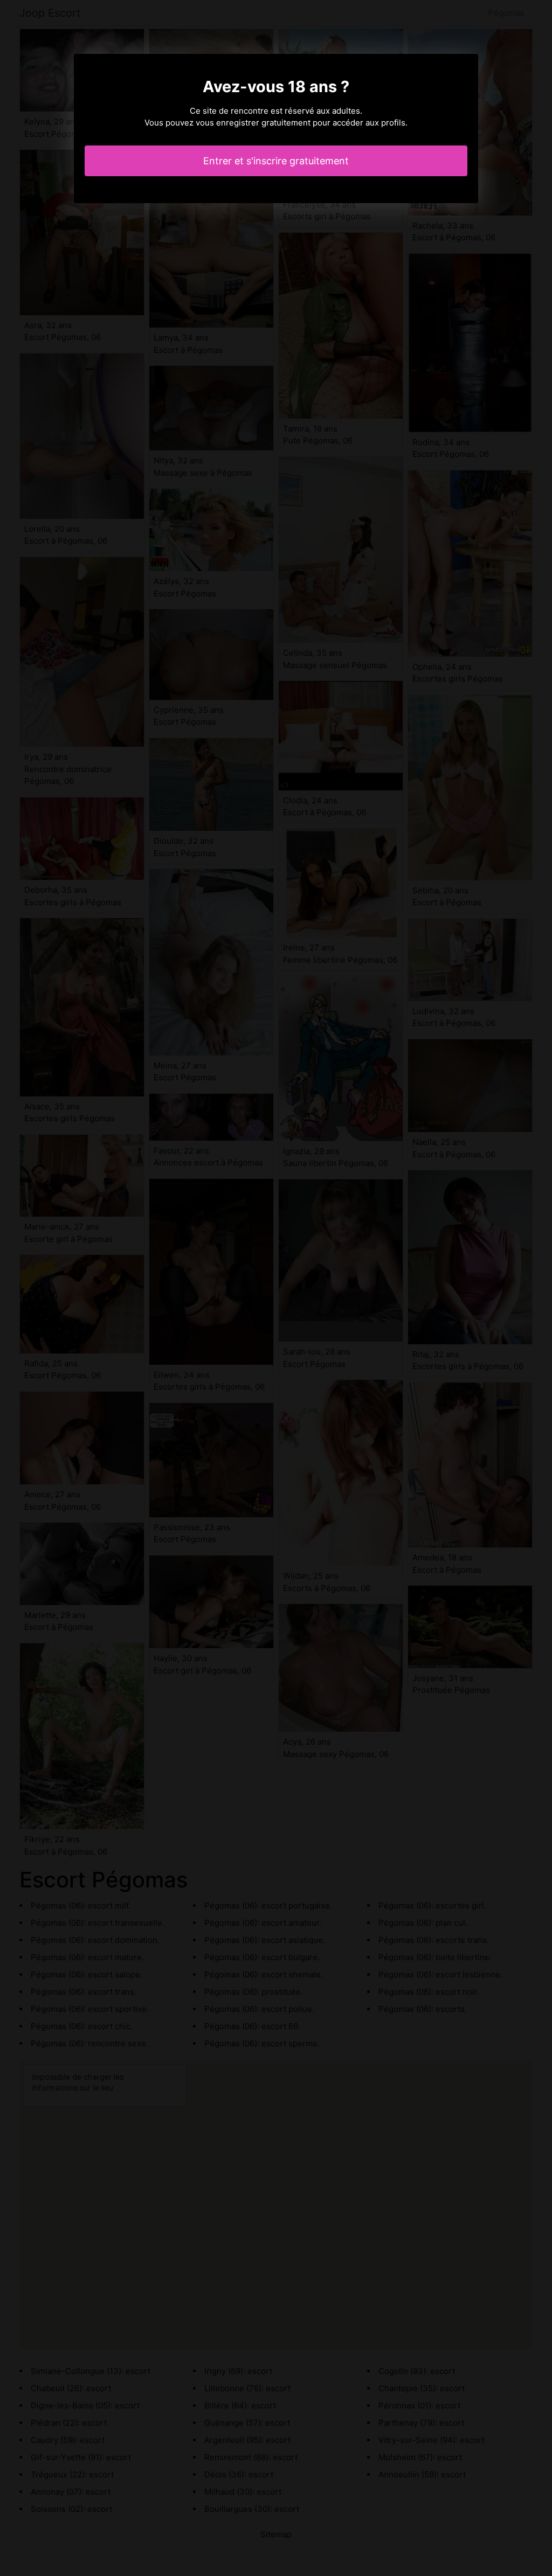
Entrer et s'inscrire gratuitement (276, 161)
